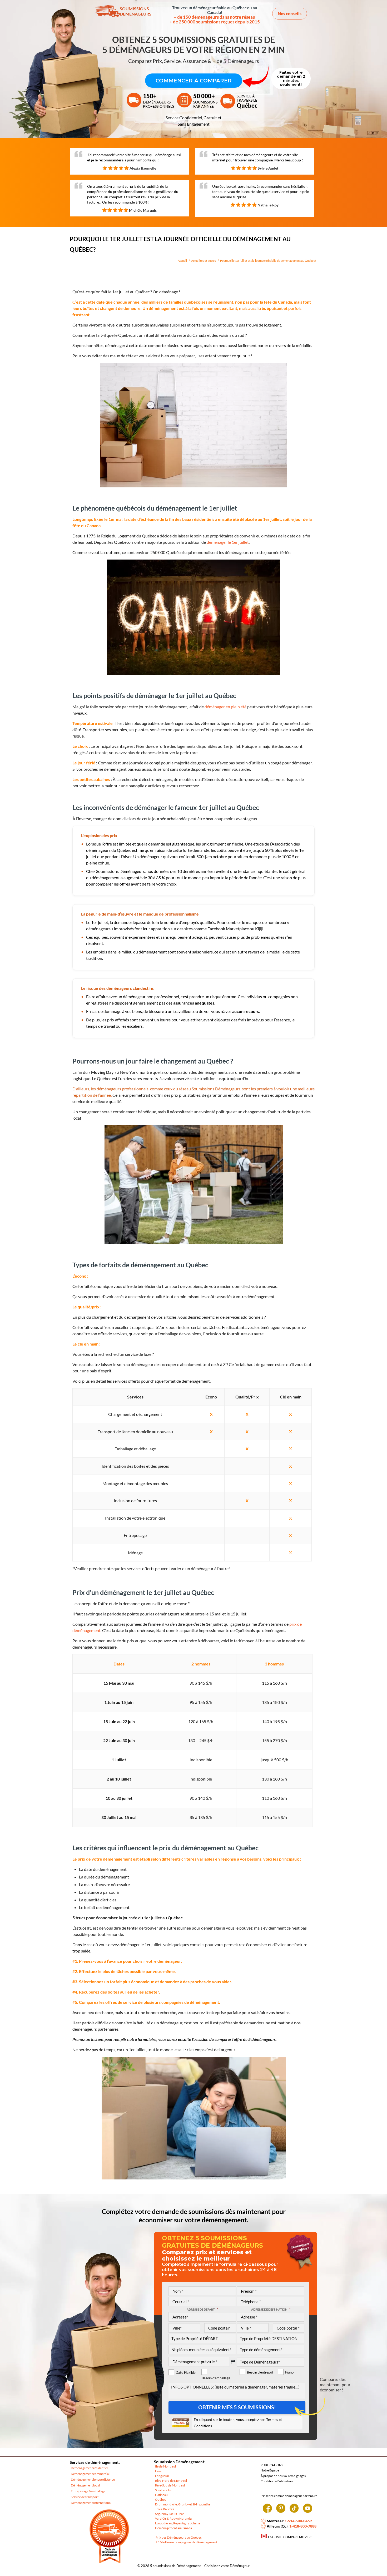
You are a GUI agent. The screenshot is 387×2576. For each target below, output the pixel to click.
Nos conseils (290, 14)
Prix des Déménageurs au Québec (179, 2537)
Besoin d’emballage (216, 2378)
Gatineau (161, 2495)
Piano (289, 2372)
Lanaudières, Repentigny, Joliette (178, 2523)
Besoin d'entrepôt (260, 2372)
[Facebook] (267, 2510)
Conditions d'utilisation (277, 2481)
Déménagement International (91, 2503)
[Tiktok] (294, 2510)
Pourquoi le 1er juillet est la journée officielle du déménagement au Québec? (268, 261)
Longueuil (162, 2476)
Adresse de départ (202, 2309)
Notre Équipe (270, 2470)
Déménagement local (85, 2485)
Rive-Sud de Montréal (170, 2485)
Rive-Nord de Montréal (171, 2481)
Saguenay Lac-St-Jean (170, 2514)
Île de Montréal (165, 2466)
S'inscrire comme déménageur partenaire (289, 2496)
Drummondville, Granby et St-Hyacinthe (183, 2504)
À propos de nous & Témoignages (283, 2476)
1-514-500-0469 (298, 2521)
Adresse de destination (271, 2309)
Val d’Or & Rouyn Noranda (173, 2518)
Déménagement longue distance (93, 2479)
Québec (161, 2500)
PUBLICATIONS (272, 2465)
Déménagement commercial (90, 2474)
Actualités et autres (204, 261)
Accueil (182, 261)
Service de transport (85, 2497)
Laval (159, 2471)
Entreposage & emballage (88, 2491)
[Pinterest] (281, 2510)
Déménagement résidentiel (89, 2468)
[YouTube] (308, 2510)
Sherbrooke (163, 2490)
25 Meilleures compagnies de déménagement (186, 2542)
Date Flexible (186, 2373)
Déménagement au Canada (173, 2528)
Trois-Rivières (165, 2509)
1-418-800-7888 (303, 2526)
